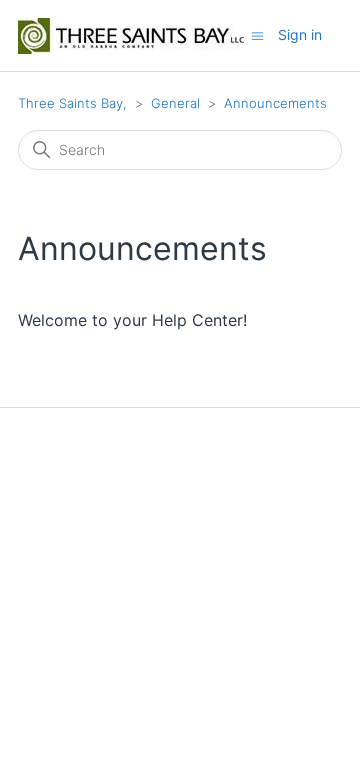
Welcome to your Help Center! (132, 320)
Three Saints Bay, (72, 103)
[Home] (131, 36)
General (175, 103)
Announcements (275, 103)
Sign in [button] (300, 34)
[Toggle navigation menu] (257, 34)
